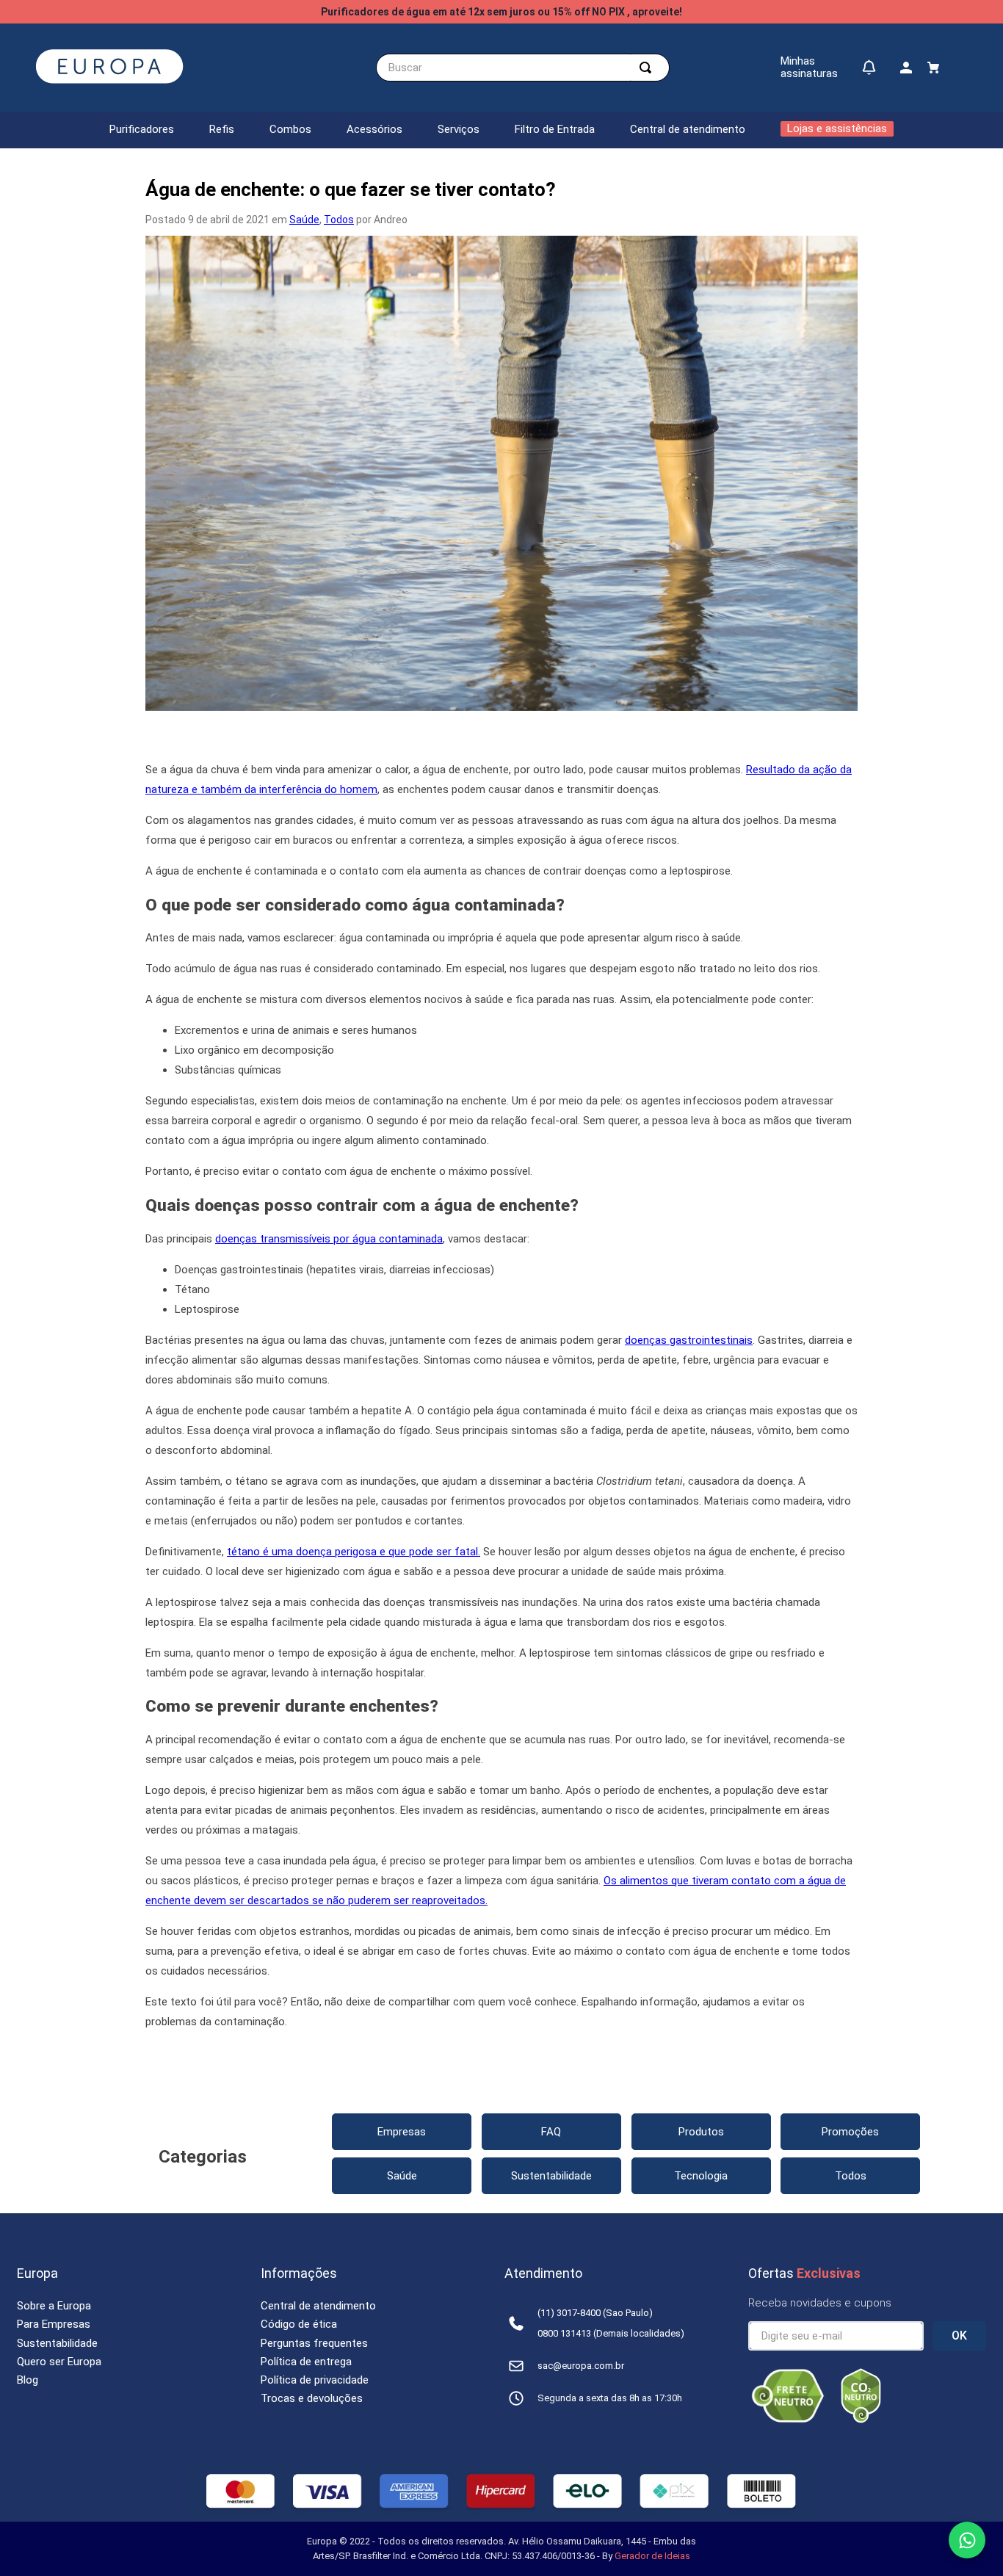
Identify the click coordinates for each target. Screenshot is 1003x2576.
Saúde (304, 220)
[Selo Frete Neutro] (788, 2420)
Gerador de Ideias (652, 2556)
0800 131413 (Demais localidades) (611, 2333)
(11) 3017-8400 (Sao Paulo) (595, 2313)
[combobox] (523, 68)
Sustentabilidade (551, 2176)
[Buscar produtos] (648, 68)
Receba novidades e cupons (820, 2303)
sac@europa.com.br (581, 2366)
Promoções (850, 2132)
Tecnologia (701, 2176)
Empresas (402, 2132)
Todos (339, 220)
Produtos (701, 2132)
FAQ (551, 2132)
